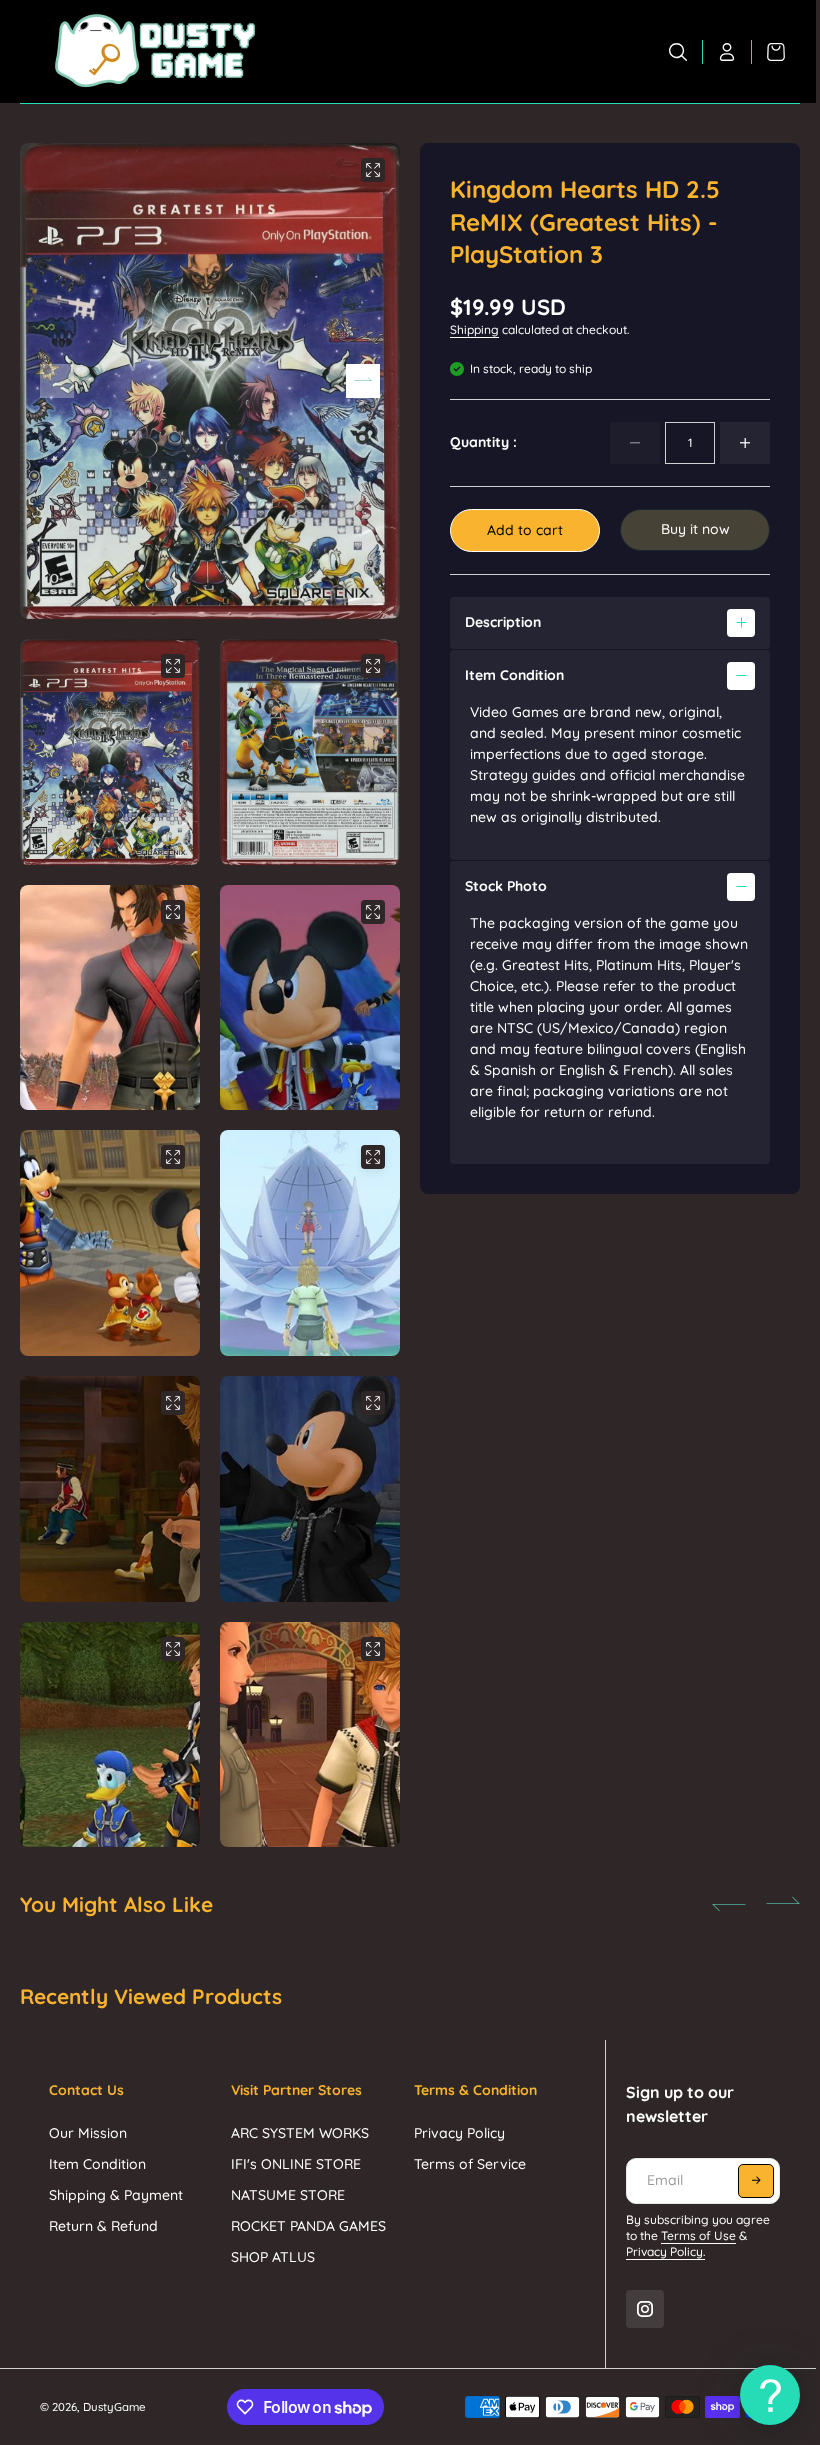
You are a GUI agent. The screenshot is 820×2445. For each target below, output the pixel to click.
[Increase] (745, 443)
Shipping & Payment (116, 2179)
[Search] (678, 52)
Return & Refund (103, 2210)
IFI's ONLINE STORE (294, 2148)
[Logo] (155, 51)
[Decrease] (635, 443)
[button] (363, 381)
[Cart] (768, 52)
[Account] (727, 52)
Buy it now (695, 529)
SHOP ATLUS (271, 2241)
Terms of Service (465, 2148)
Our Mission (88, 2117)
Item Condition (97, 2148)
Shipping (474, 329)
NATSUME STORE (286, 2179)
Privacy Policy (454, 2117)
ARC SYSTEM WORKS (298, 2117)
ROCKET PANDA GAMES (306, 2210)
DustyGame (114, 2391)
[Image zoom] (373, 170)
